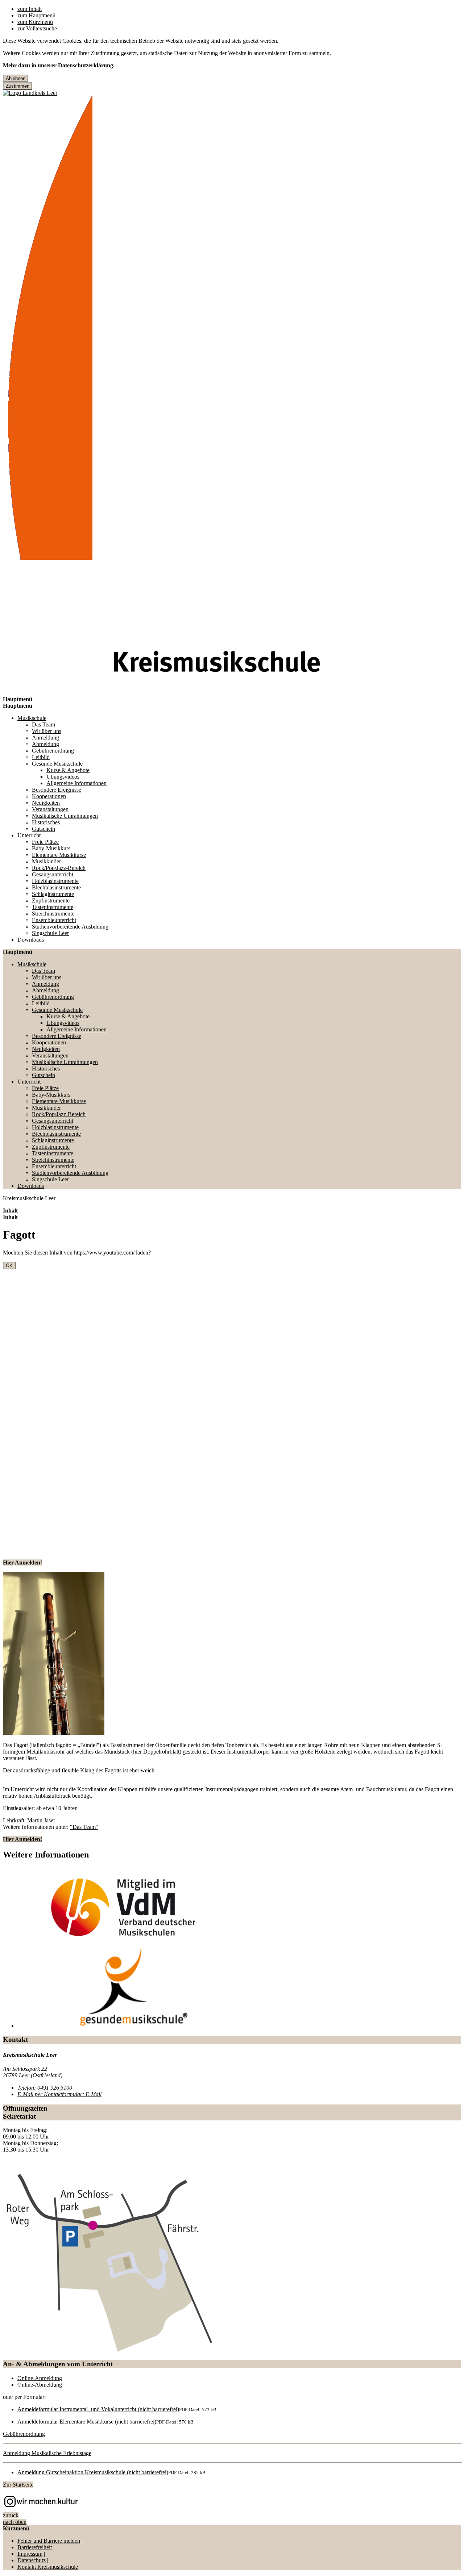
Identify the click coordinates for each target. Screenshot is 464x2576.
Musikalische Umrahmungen (65, 816)
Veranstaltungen (50, 809)
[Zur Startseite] (48, 558)
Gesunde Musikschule (57, 764)
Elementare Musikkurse (59, 855)
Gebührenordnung (53, 751)
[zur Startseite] (30, 93)
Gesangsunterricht (53, 874)
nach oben (15, 2522)
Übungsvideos (63, 777)
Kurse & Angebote (68, 770)
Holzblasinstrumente (55, 881)
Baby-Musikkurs (51, 848)
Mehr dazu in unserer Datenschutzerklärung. (59, 65)
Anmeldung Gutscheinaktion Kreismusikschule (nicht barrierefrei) (93, 2472)
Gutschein (43, 829)
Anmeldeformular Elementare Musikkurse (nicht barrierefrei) (87, 2422)
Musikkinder (46, 861)
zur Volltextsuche (37, 28)
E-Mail (59, 2094)
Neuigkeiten (46, 803)
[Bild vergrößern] (54, 1654)
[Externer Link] (232, 2503)
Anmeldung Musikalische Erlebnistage (47, 2453)
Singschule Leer (50, 933)
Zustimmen (18, 86)
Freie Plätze (45, 842)
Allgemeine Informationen (76, 783)
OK (9, 1266)
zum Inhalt (30, 9)
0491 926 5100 (45, 2088)
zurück (11, 2515)
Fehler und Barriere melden (49, 2541)
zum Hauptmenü (36, 15)
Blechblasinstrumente (56, 887)
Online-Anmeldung (40, 2378)
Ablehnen (16, 78)
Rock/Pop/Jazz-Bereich (59, 868)
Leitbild (41, 757)
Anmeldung (45, 738)
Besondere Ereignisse (57, 790)
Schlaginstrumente (53, 894)
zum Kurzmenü (35, 22)
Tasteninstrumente (53, 907)
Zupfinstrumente (51, 900)
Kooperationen (49, 796)
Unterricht (29, 835)
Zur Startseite (18, 2485)
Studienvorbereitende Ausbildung (70, 927)
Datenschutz (32, 2560)
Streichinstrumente (53, 914)
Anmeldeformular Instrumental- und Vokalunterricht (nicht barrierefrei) (98, 2409)
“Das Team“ (84, 1827)
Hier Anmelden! (22, 1563)
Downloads (31, 940)
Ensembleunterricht (54, 920)
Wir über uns (47, 731)
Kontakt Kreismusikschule (48, 2567)
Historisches (46, 822)
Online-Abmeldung (40, 2385)
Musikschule (32, 718)
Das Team (43, 724)
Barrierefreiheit (35, 2547)
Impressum (30, 2554)
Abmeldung (45, 744)
